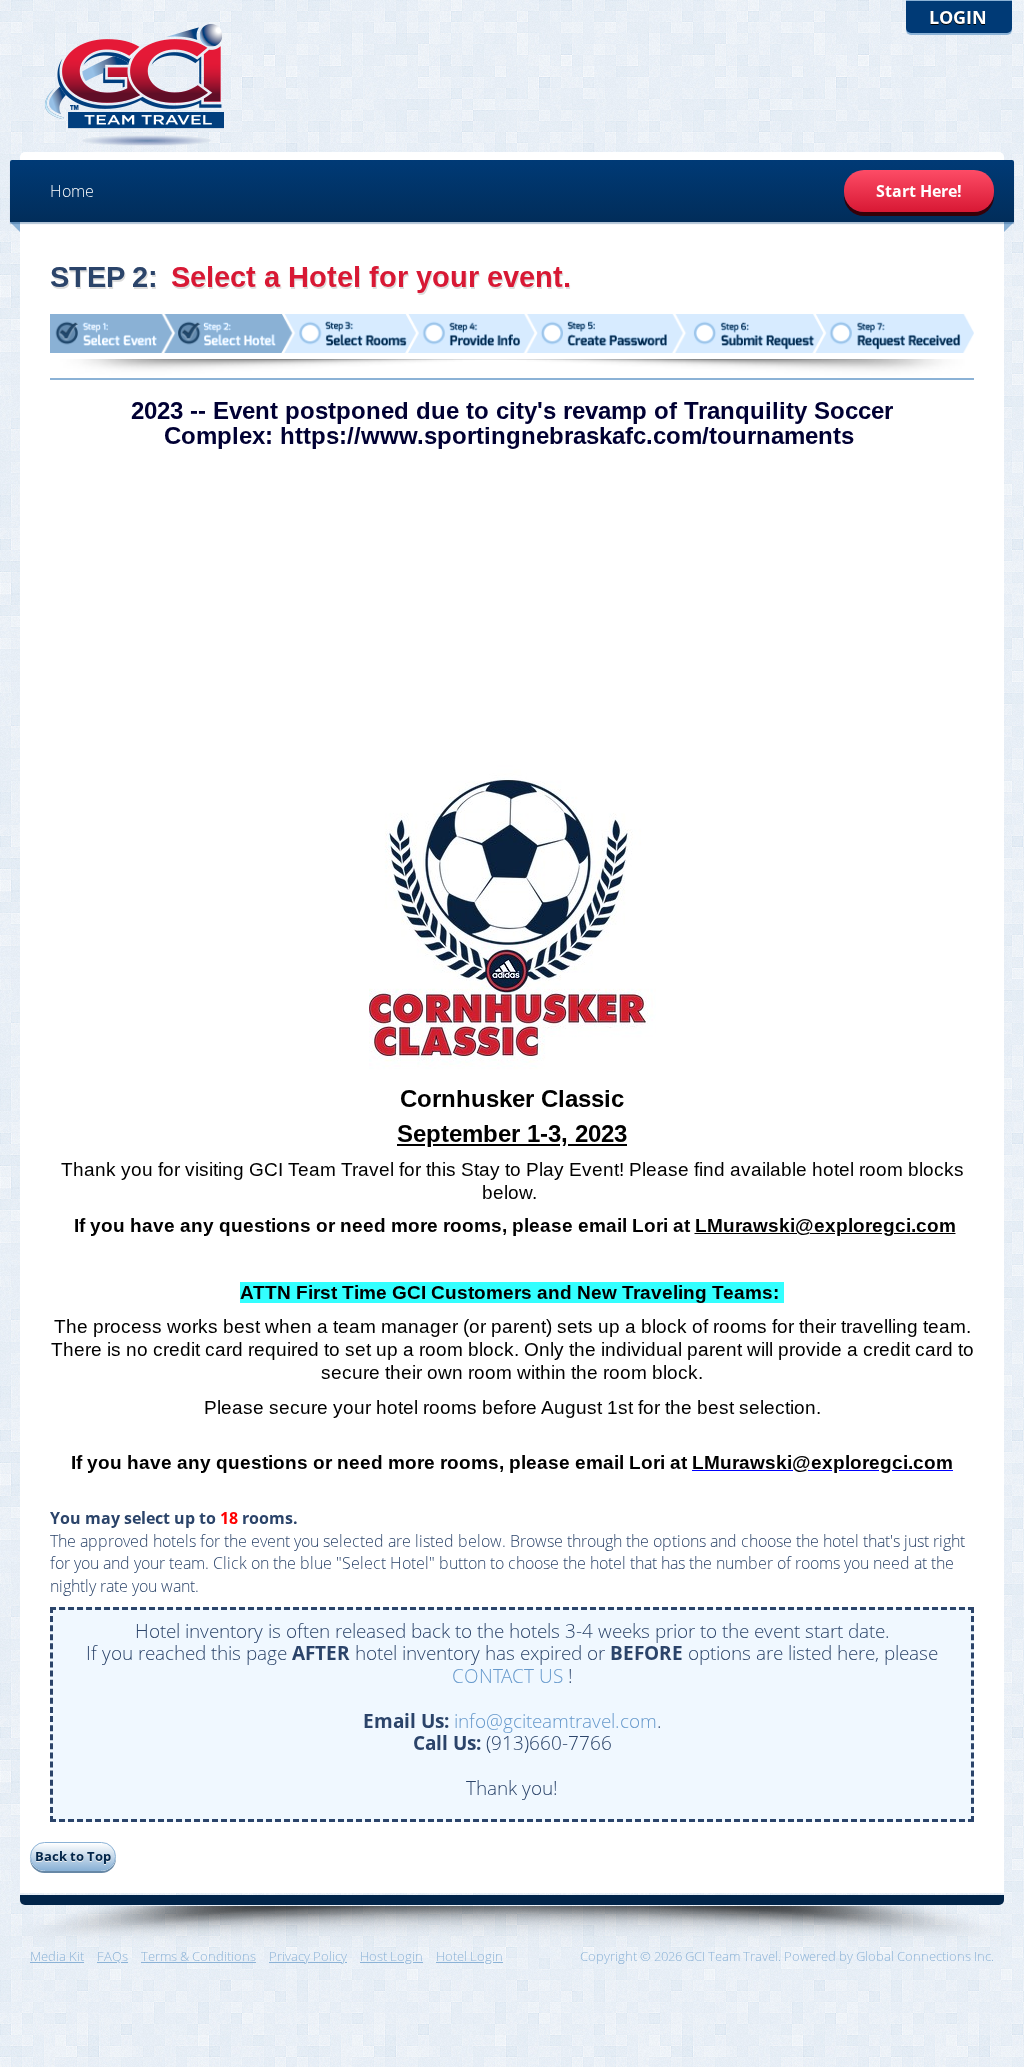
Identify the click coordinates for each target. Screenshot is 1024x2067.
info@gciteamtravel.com (555, 1720)
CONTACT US (507, 1675)
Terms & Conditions (198, 1956)
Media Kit (57, 1956)
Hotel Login (469, 1956)
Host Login (391, 1956)
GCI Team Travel (135, 85)
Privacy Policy (308, 1956)
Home (72, 191)
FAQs (112, 1956)
